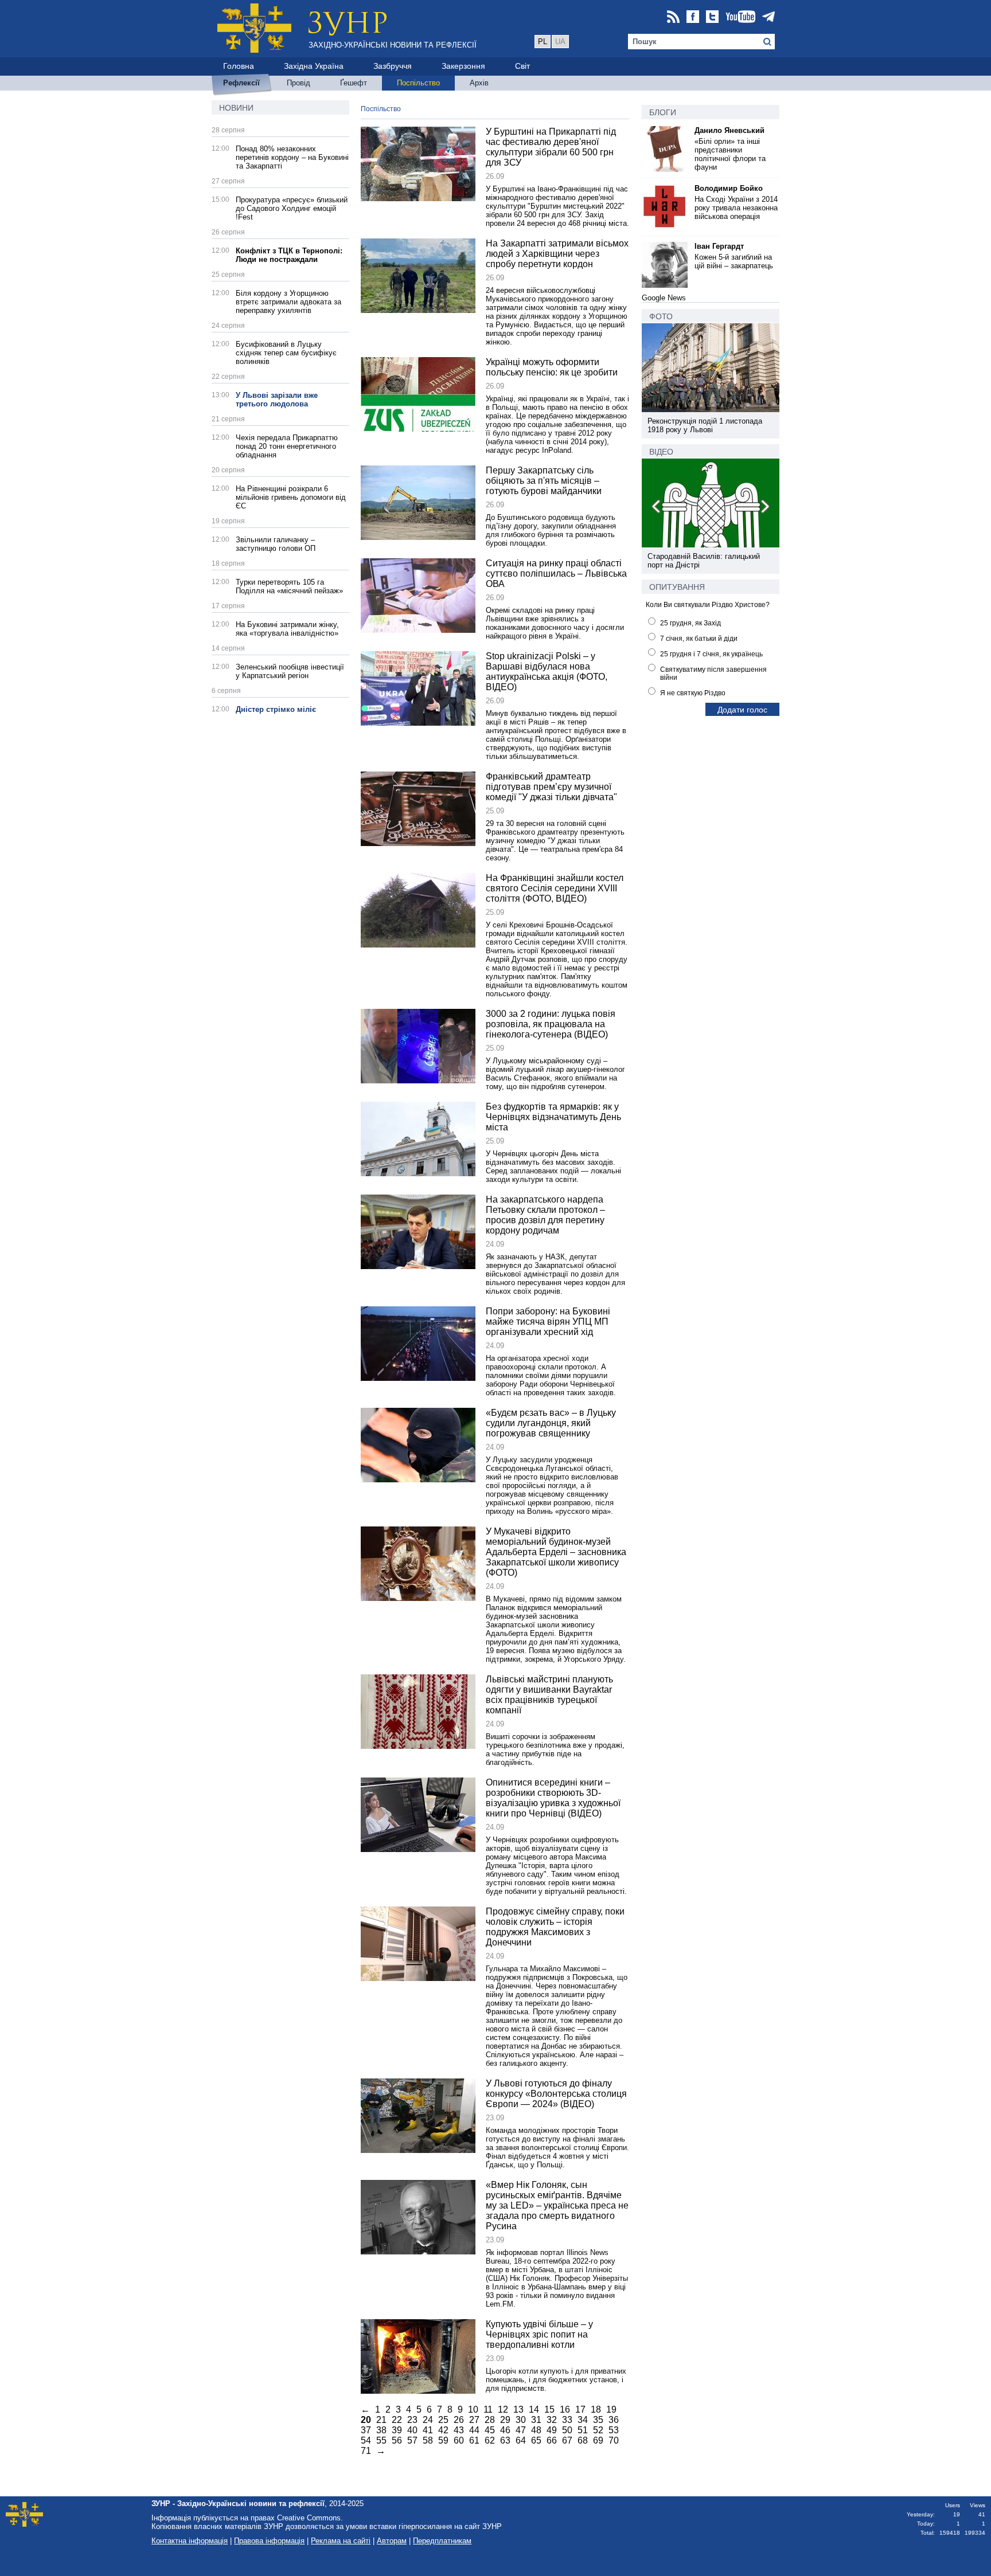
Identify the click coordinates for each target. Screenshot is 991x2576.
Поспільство (381, 109)
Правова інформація (269, 2541)
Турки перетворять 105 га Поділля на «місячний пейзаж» (289, 586)
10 (473, 2409)
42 (443, 2430)
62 (490, 2440)
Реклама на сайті (341, 2541)
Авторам (392, 2541)
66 (552, 2440)
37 (366, 2430)
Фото (661, 316)
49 (552, 2430)
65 (536, 2440)
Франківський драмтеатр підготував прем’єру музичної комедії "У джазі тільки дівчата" (551, 787)
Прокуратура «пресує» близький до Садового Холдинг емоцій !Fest (292, 208)
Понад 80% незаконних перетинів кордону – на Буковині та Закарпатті (292, 157)
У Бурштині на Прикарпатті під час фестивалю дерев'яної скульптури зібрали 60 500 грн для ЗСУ (551, 147)
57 (412, 2440)
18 (596, 2409)
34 (583, 2420)
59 (443, 2440)
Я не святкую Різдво (693, 693)
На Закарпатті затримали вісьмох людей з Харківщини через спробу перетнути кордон (557, 254)
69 (598, 2440)
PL (543, 42)
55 (381, 2440)
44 (474, 2430)
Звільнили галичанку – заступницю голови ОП (276, 544)
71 (366, 2451)
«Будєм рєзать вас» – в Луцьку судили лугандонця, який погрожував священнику (551, 1423)
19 (611, 2409)
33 (567, 2420)
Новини (236, 108)
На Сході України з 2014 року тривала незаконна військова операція (736, 208)
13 (518, 2409)
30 (521, 2420)
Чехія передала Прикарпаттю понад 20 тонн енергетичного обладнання (287, 446)
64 (521, 2440)
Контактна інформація (190, 2541)
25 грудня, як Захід (690, 623)
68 (583, 2440)
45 (490, 2430)
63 (505, 2440)
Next (764, 508)
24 (428, 2420)
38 (381, 2430)
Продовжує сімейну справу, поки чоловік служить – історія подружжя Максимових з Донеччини (555, 1927)
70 (614, 2440)
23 (412, 2420)
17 (580, 2409)
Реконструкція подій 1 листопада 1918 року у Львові (705, 425)
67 (567, 2440)
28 (490, 2420)
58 (428, 2440)
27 (474, 2420)
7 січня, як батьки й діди (699, 639)
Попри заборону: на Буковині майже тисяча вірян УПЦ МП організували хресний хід (548, 1322)
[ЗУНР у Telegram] (768, 17)
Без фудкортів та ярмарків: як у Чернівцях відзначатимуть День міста (553, 1117)
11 (488, 2409)
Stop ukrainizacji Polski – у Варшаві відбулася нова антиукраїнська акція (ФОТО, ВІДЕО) (547, 672)
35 (598, 2420)
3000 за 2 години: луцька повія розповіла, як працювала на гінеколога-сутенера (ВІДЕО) (551, 1024)
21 (381, 2420)
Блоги (663, 112)
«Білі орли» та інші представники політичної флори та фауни (730, 154)
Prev (657, 508)
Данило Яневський (729, 130)
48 (536, 2430)
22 (397, 2420)
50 (567, 2430)
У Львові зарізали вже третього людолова (277, 400)
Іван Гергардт (719, 246)
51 (583, 2430)
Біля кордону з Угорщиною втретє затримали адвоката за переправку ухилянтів (288, 302)
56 (397, 2440)
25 (443, 2420)
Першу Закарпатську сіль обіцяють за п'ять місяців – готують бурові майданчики (544, 481)
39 (397, 2430)
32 (552, 2420)
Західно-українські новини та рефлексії (393, 45)
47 (521, 2430)
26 (459, 2420)
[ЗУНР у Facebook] (693, 17)
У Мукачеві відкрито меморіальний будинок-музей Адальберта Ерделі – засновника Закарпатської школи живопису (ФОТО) (556, 1552)
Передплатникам (442, 2541)
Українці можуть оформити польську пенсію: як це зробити (552, 367)
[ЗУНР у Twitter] (712, 17)
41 (428, 2430)
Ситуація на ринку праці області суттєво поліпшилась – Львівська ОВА (556, 573)
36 (614, 2420)
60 (459, 2440)
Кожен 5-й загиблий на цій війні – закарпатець (734, 261)
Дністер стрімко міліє (276, 709)
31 (536, 2420)
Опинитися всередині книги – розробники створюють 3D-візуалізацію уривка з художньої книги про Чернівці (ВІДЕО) (553, 1798)
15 (549, 2409)
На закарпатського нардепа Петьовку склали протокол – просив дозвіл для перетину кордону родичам (545, 1215)
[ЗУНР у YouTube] (740, 17)
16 (565, 2409)
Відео (661, 452)
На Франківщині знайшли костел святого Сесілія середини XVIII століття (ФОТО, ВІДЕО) (555, 888)
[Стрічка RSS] (673, 17)
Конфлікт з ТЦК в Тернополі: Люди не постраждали (289, 255)
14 (534, 2409)
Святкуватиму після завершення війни (713, 674)
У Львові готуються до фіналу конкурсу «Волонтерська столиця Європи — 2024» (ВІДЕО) (556, 2094)
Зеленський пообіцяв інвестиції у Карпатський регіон (290, 671)
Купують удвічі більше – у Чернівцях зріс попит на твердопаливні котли (539, 2334)
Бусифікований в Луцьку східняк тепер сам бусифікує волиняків (286, 353)
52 (598, 2430)
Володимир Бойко (729, 188)
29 (505, 2420)
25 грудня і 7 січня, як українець (711, 654)
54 (366, 2440)
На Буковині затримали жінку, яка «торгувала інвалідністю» (287, 629)
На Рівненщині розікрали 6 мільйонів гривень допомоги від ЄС (291, 497)
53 (614, 2430)
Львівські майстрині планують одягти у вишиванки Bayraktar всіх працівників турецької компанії (549, 1695)
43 (459, 2430)
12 (503, 2409)
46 (505, 2430)
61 (474, 2440)
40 (412, 2430)
